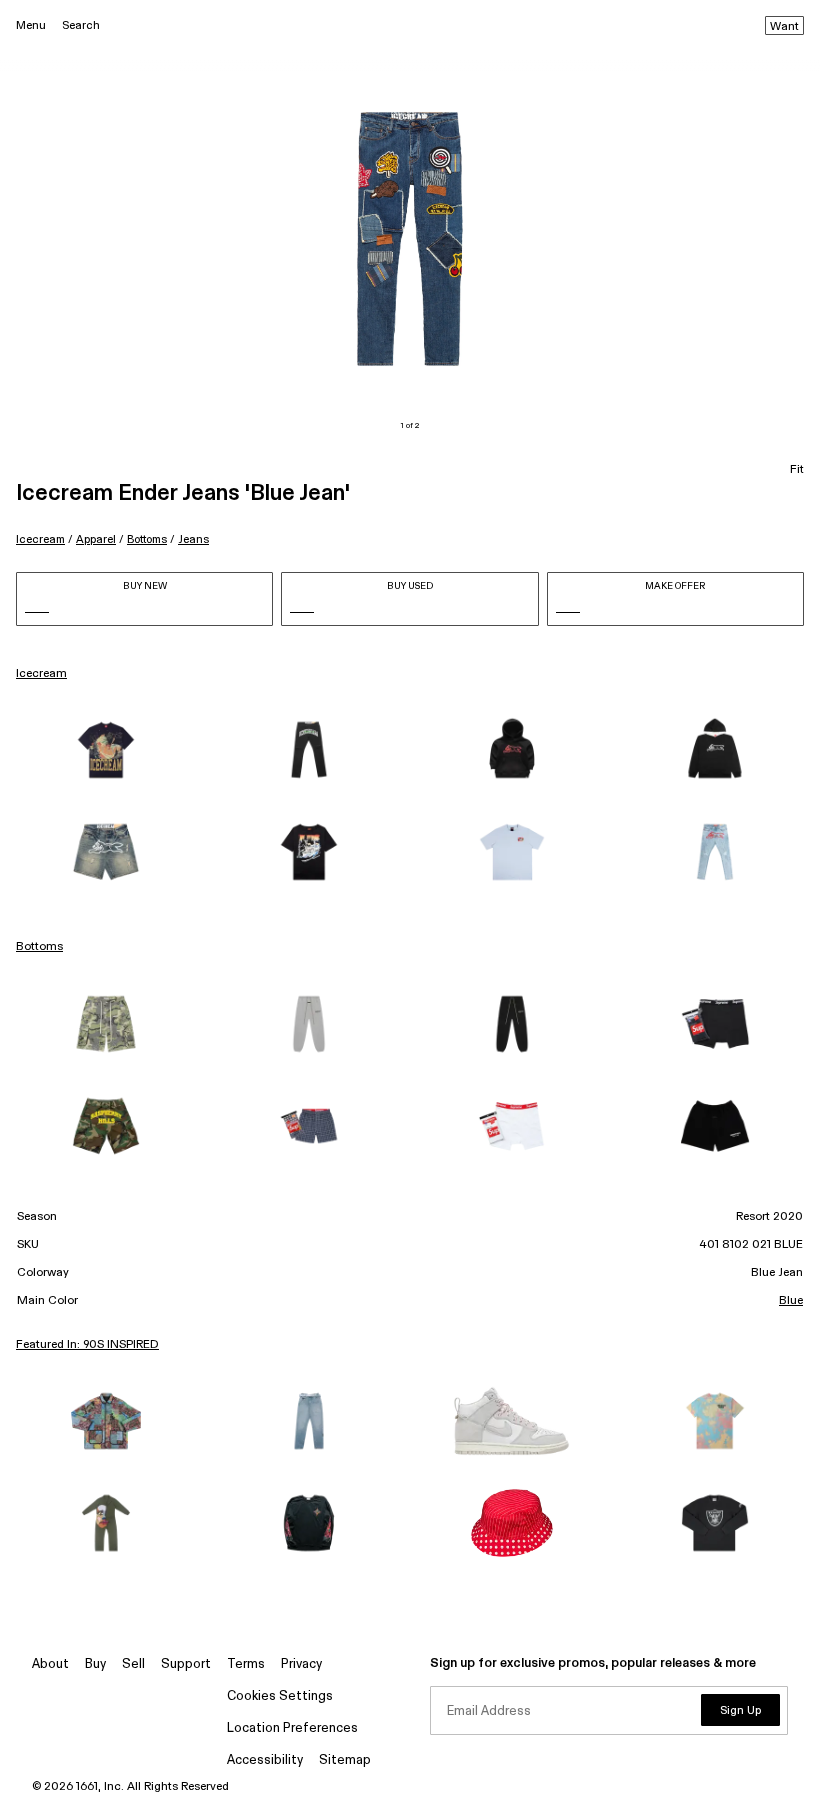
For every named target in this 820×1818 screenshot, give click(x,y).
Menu (31, 25)
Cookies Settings (280, 1696)
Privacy (301, 1664)
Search (81, 25)
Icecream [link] (41, 674)
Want (784, 27)
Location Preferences (292, 1728)
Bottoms (147, 539)
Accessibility (265, 1760)
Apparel (96, 539)
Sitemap (345, 1760)
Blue (791, 1301)
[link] (105, 750)
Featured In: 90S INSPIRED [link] (87, 1345)
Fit (797, 470)
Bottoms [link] (39, 947)
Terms (246, 1664)
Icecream (40, 539)
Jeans (193, 539)
